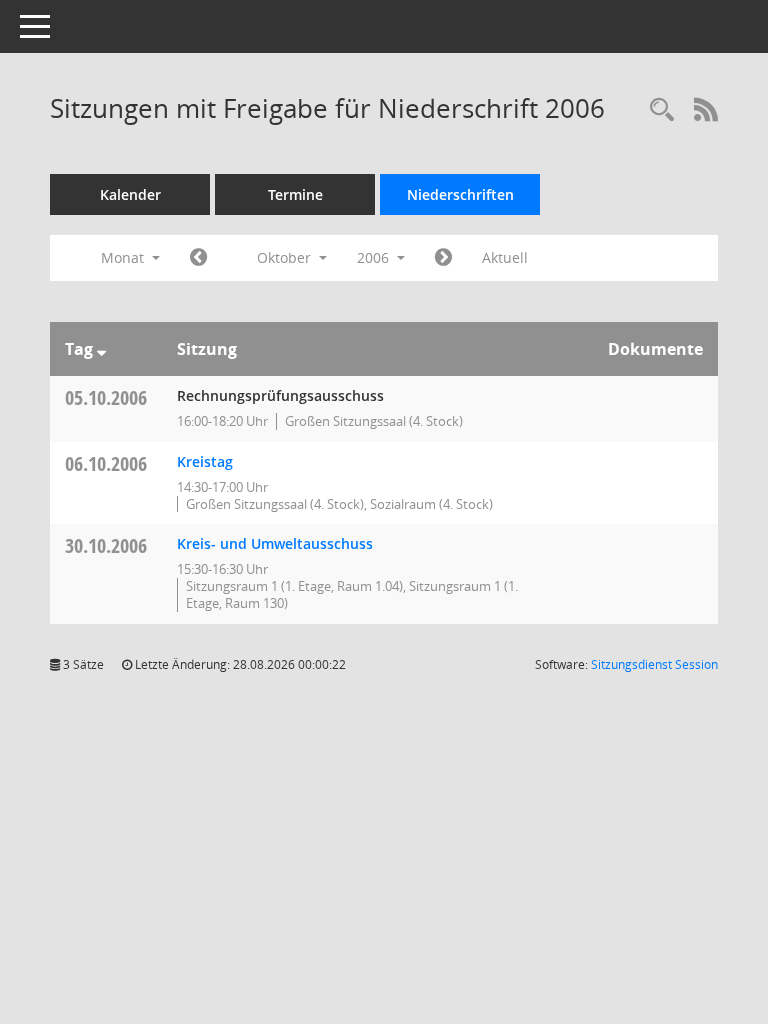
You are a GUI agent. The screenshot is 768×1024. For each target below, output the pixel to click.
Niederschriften (460, 194)
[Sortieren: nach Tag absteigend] (101, 349)
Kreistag (205, 461)
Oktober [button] (286, 257)
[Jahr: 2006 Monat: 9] (198, 258)
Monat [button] (124, 257)
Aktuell (505, 257)
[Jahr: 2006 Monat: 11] (443, 258)
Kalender (130, 194)
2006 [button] (375, 257)
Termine (295, 194)
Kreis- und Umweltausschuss (275, 543)
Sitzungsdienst (654, 664)
